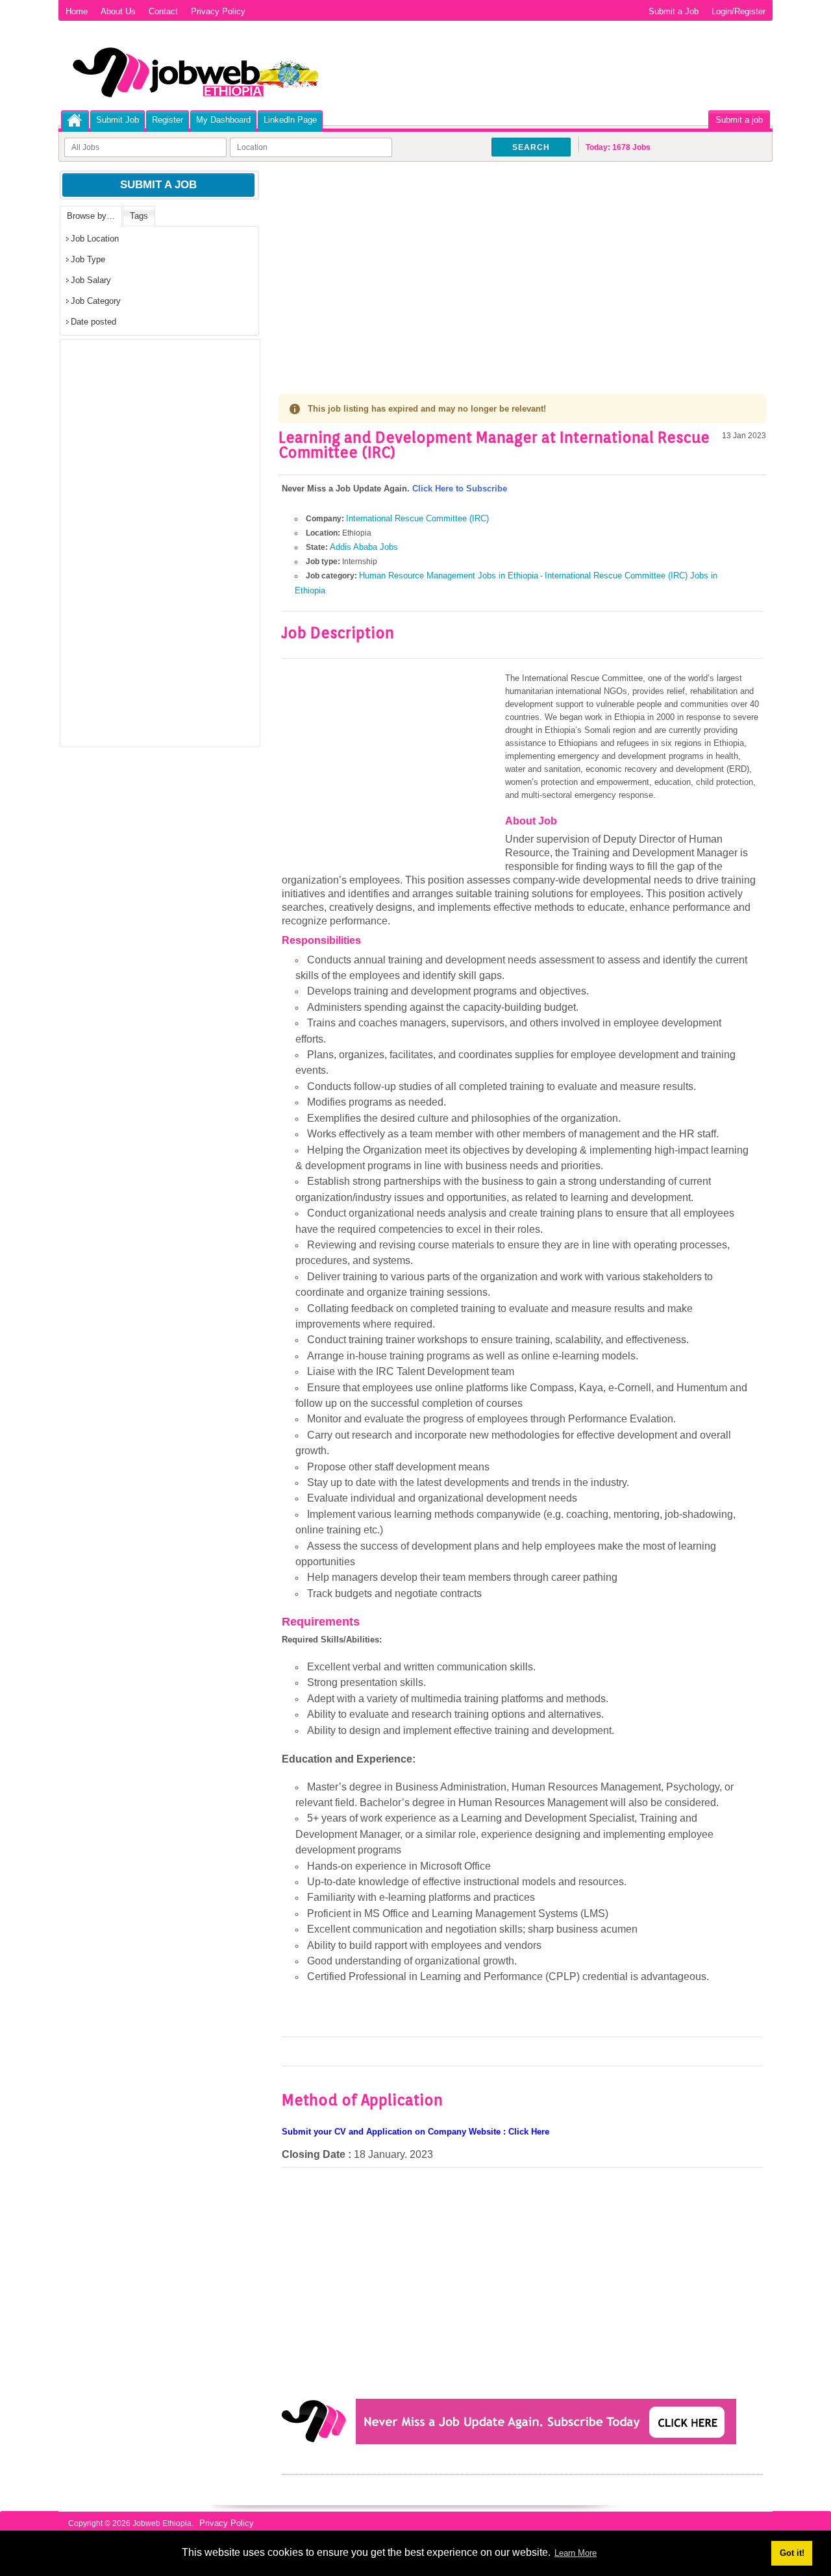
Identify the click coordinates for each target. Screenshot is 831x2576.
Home (77, 11)
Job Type (88, 259)
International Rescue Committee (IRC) (417, 518)
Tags (139, 216)
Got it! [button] (792, 2553)
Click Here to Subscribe (460, 489)
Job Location (95, 239)
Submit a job (739, 120)
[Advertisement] (522, 266)
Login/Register (738, 11)
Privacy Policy (218, 11)
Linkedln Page (290, 120)
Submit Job (118, 120)
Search (531, 147)
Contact (163, 11)
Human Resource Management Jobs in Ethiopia (449, 576)
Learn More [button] (576, 2553)
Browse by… (91, 216)
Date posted (93, 322)
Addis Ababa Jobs (364, 547)
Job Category (96, 301)
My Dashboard (223, 120)
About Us (118, 11)
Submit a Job (674, 11)
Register (167, 120)
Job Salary (91, 280)
